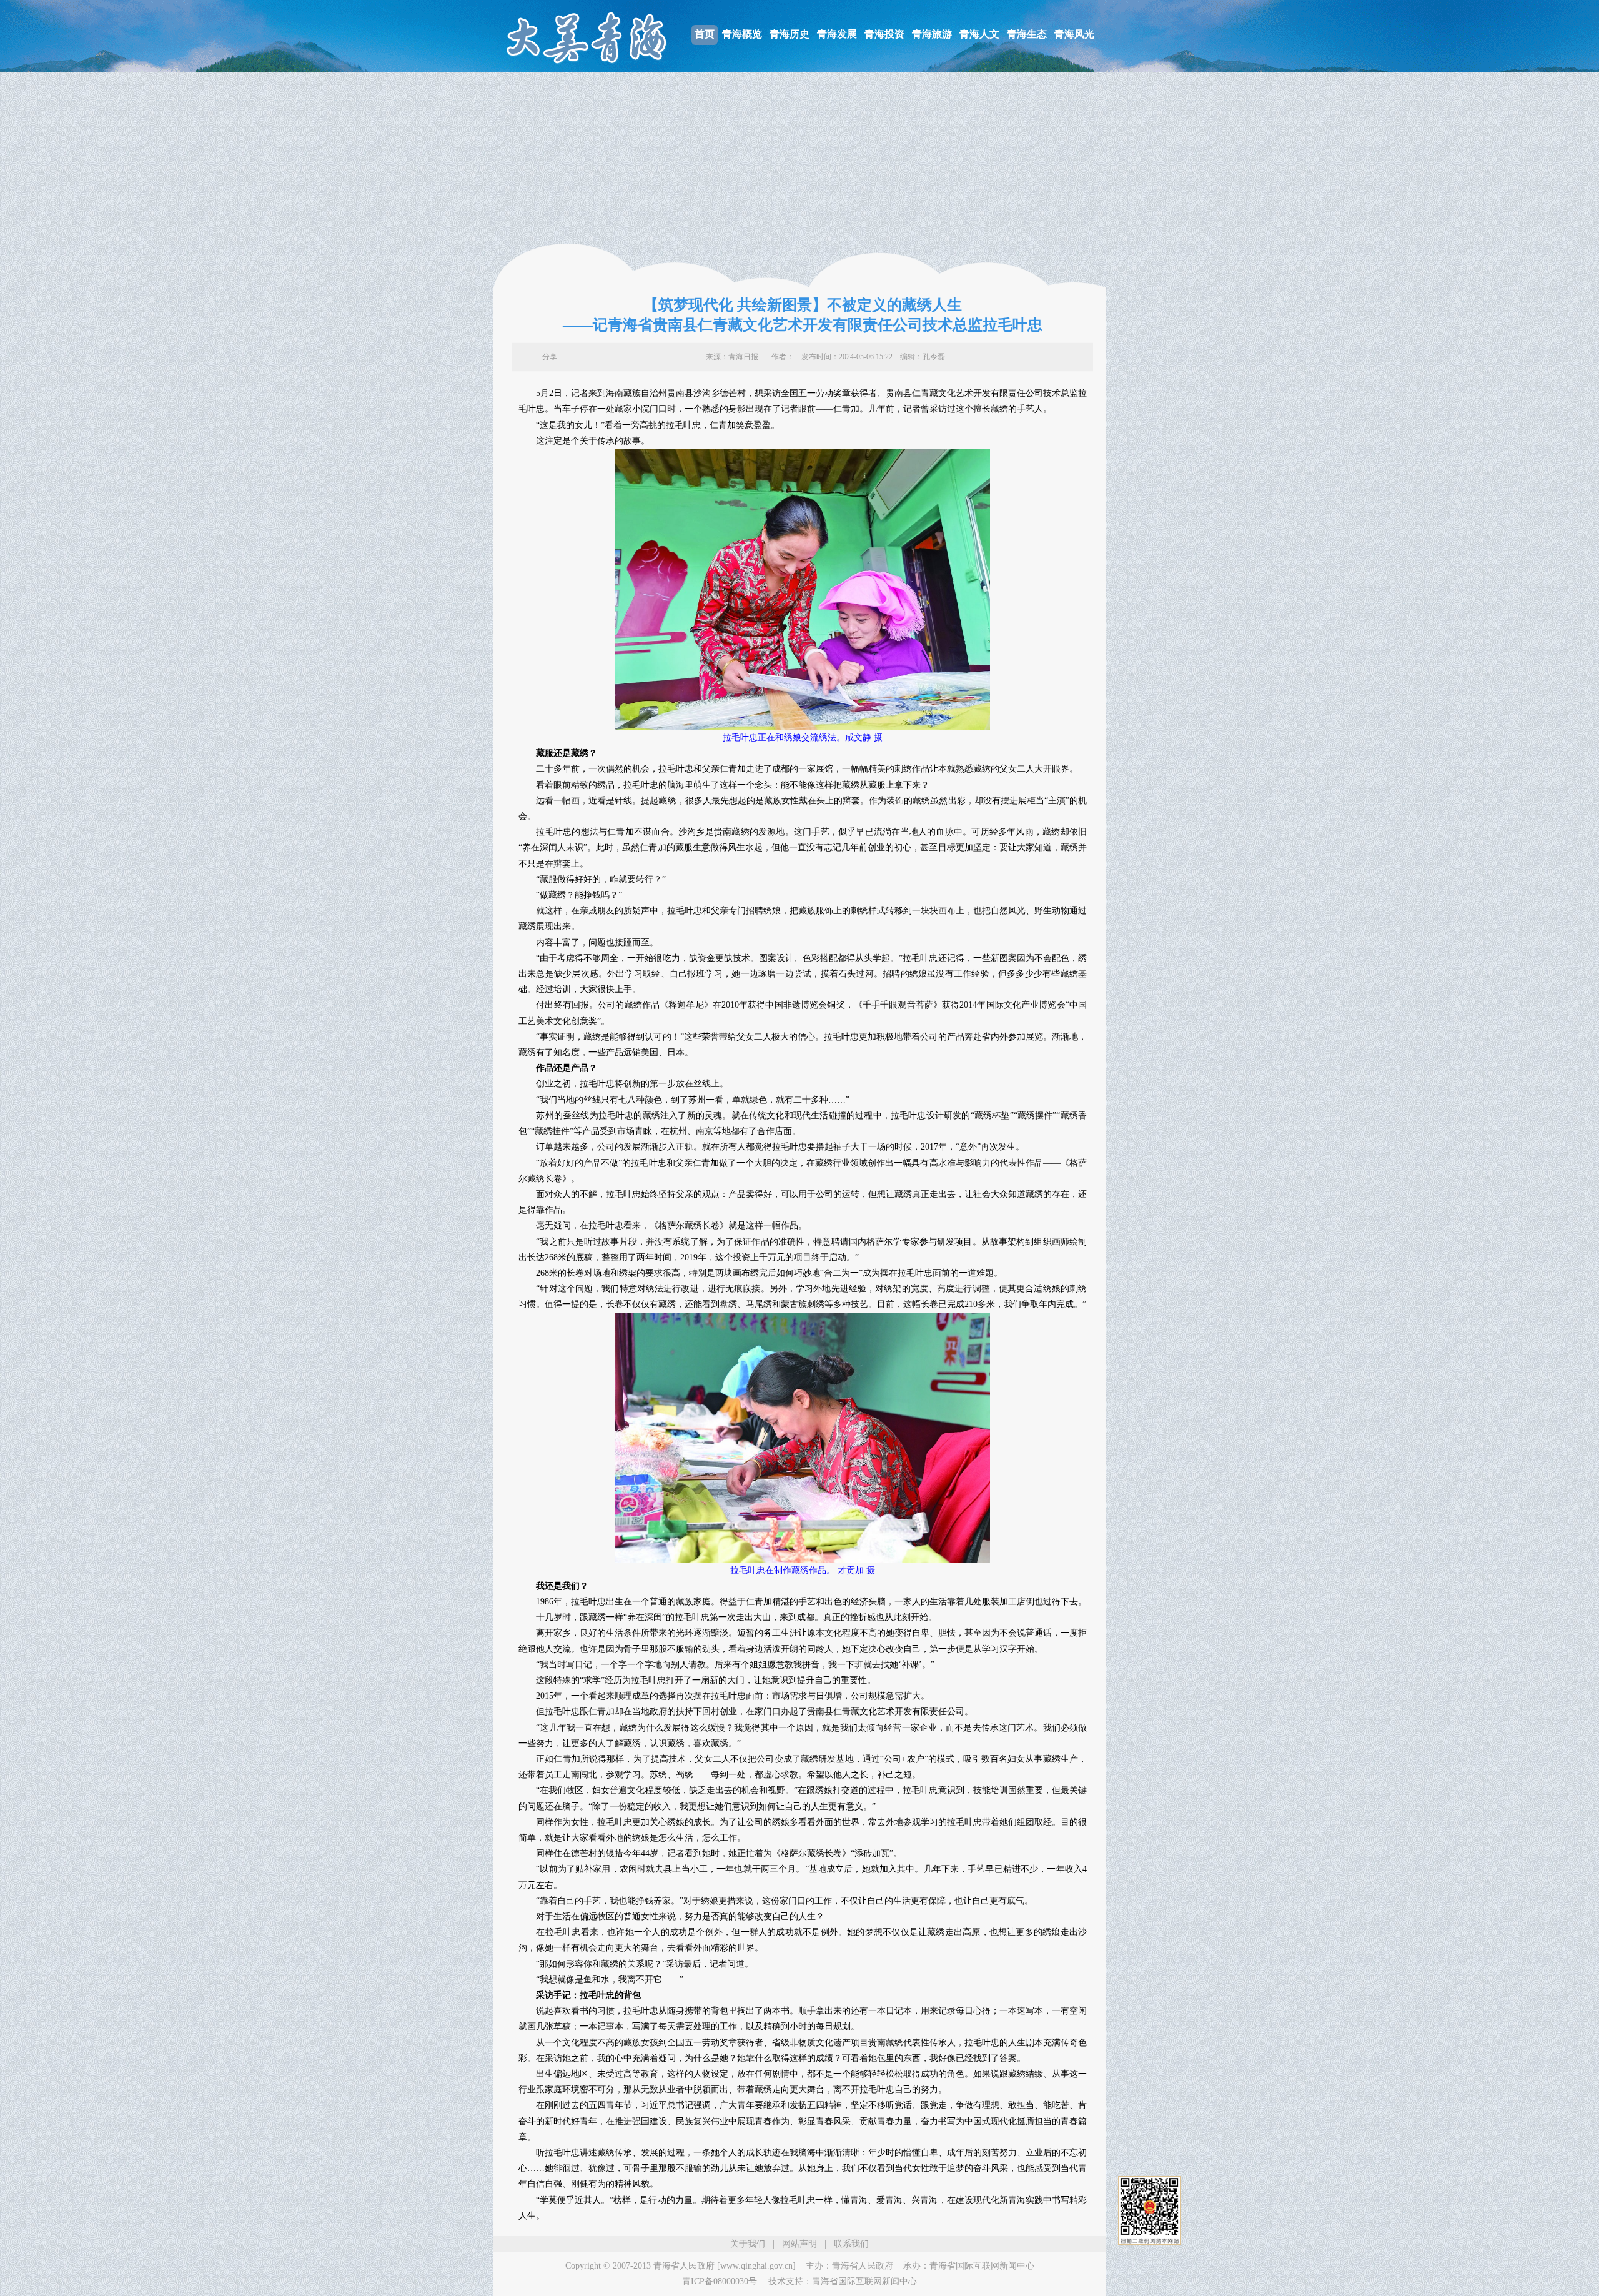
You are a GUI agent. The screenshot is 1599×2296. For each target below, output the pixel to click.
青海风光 (1074, 34)
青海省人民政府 (863, 2266)
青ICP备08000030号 (720, 2281)
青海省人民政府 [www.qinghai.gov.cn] (725, 2266)
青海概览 (742, 34)
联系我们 (851, 2244)
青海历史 (790, 34)
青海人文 (979, 34)
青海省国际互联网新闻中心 (982, 2266)
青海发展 (837, 34)
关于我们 (748, 2244)
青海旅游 (932, 34)
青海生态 (1027, 34)
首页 (705, 34)
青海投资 (884, 34)
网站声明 (799, 2244)
